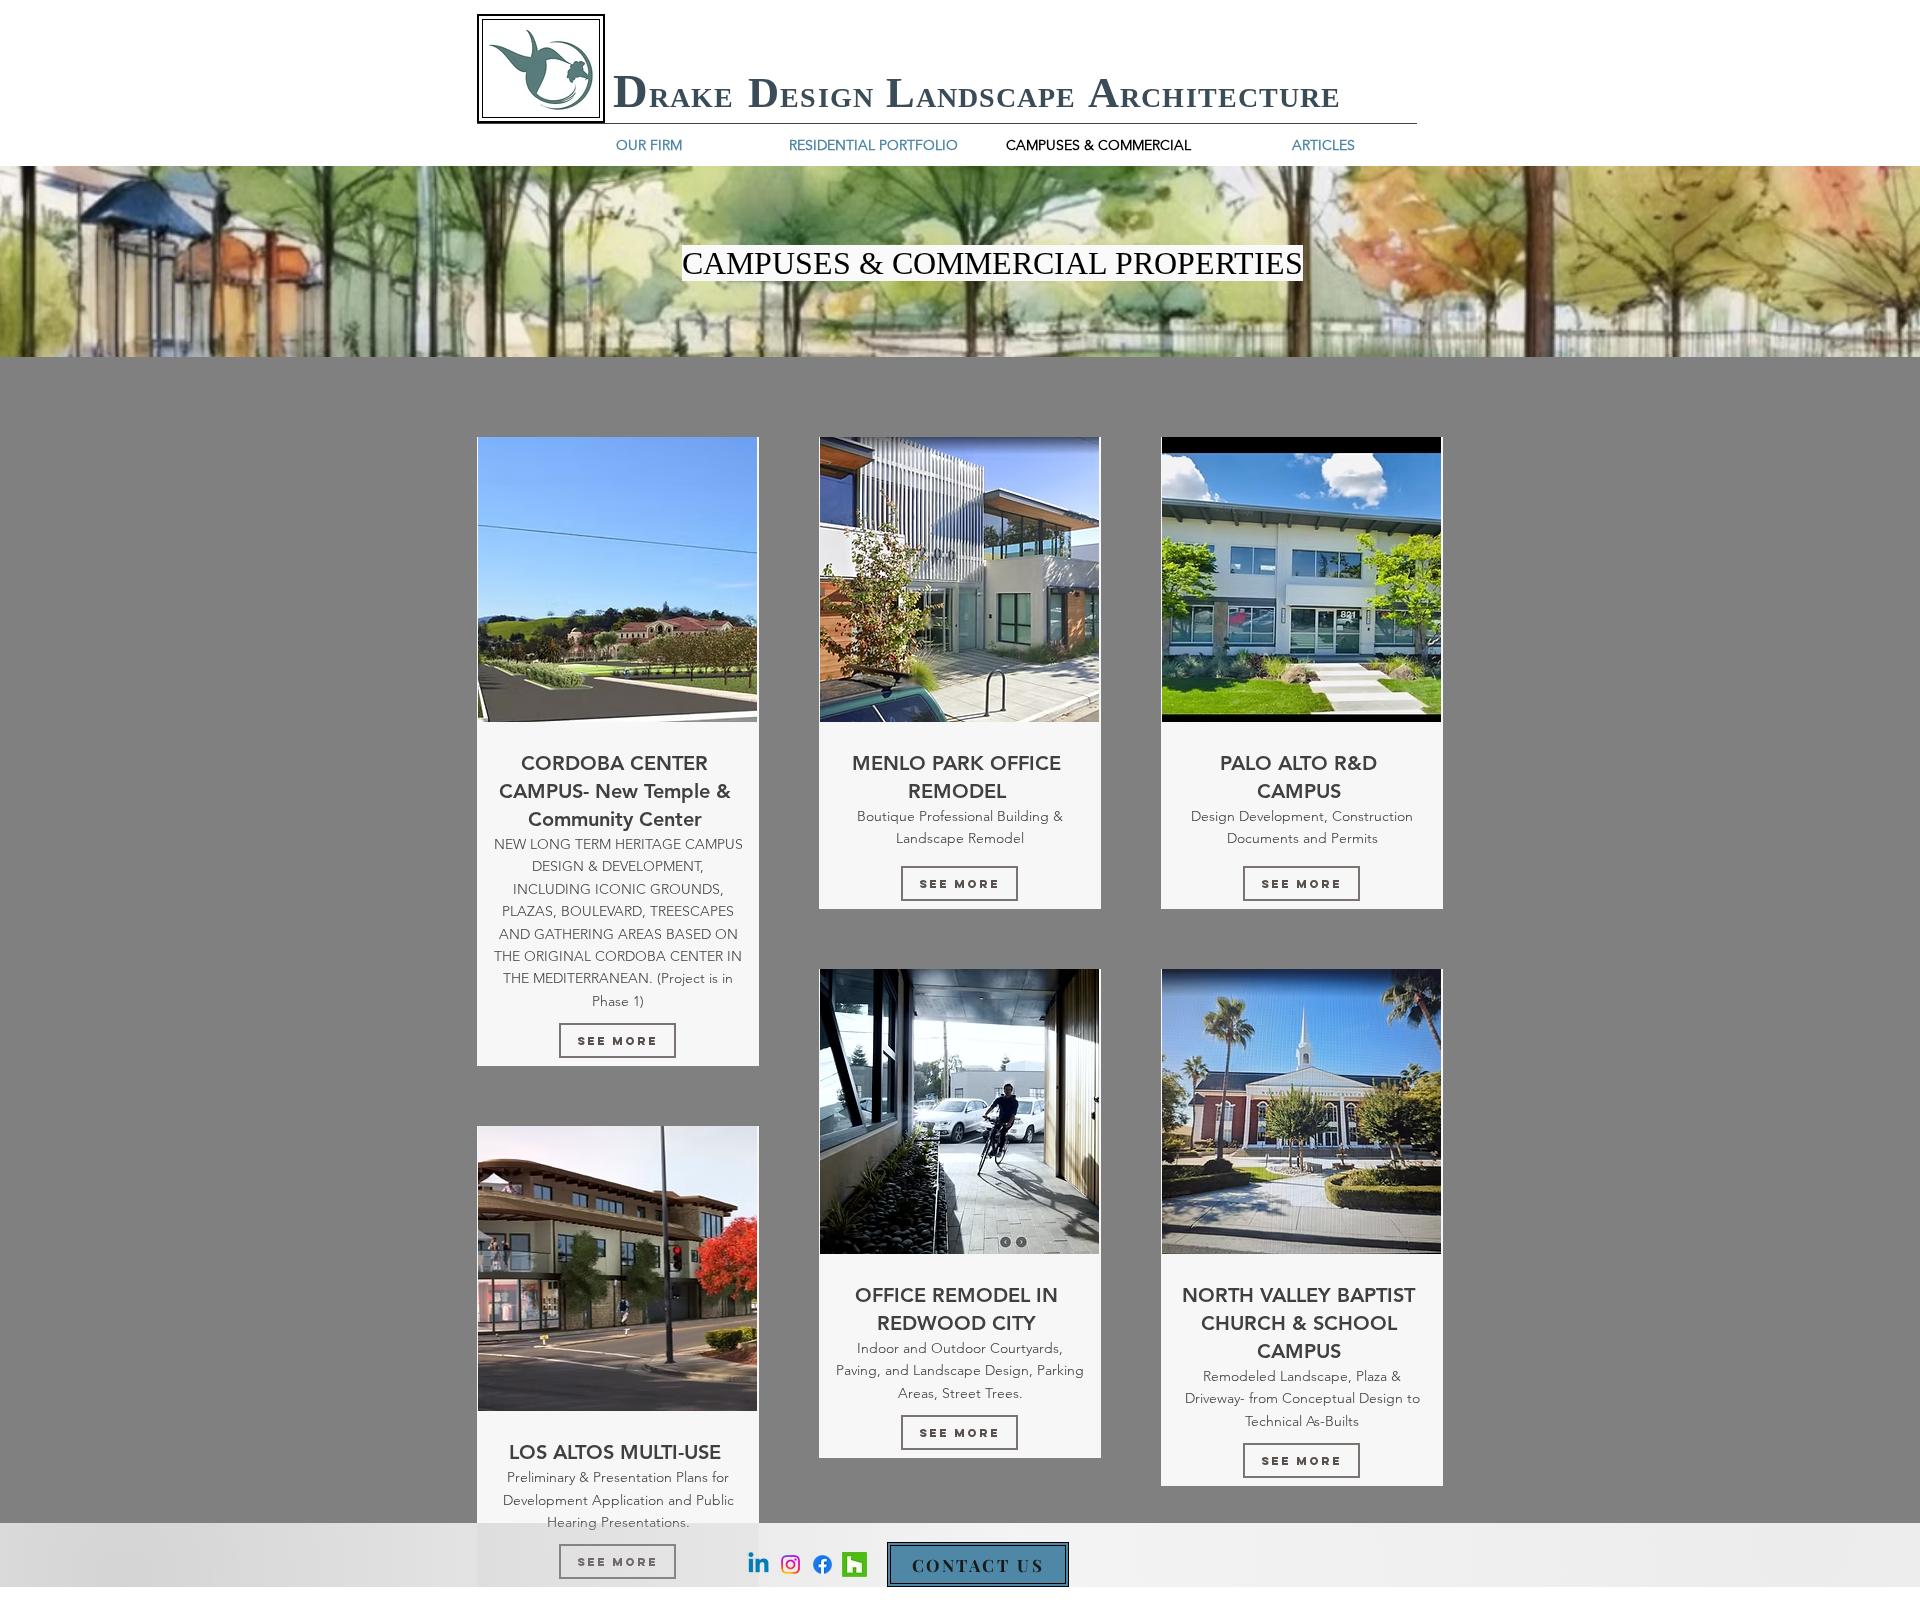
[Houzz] (854, 1564)
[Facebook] (822, 1564)
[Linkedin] (758, 1564)
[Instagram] (790, 1564)
